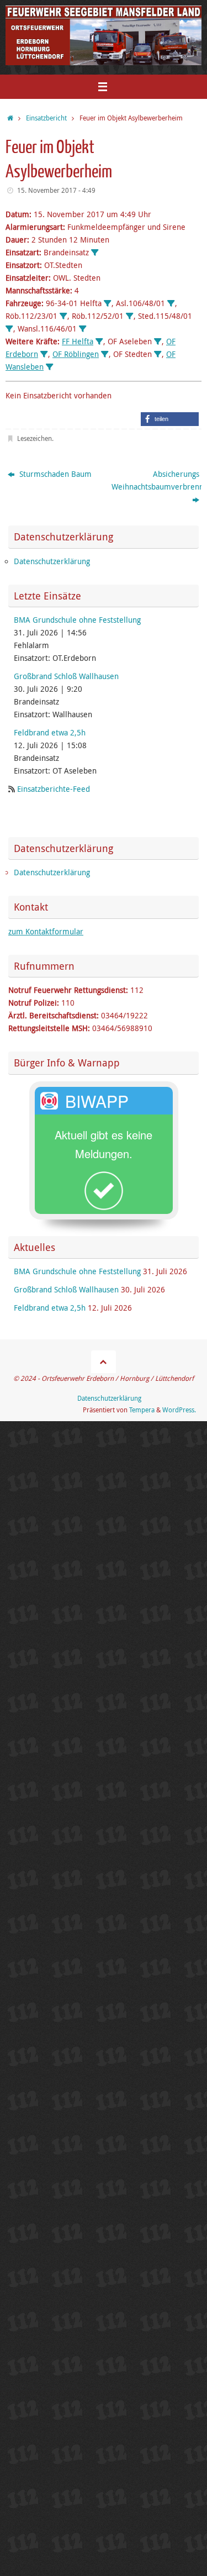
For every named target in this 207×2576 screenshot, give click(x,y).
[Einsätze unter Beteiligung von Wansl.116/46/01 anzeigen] (83, 329)
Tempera (142, 1410)
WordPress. (179, 1410)
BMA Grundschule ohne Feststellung (77, 620)
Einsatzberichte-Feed (54, 789)
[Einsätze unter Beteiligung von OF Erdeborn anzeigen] (44, 355)
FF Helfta (78, 341)
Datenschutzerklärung (52, 561)
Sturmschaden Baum (54, 474)
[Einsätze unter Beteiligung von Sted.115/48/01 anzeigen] (9, 329)
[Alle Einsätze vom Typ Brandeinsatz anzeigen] (95, 253)
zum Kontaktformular (46, 932)
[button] (170, 419)
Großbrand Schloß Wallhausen (66, 676)
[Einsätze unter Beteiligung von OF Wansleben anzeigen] (50, 367)
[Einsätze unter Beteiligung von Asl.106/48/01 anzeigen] (171, 304)
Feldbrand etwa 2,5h (50, 733)
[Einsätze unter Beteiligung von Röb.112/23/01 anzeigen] (63, 317)
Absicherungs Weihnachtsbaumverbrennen (156, 480)
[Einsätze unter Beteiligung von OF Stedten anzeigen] (158, 355)
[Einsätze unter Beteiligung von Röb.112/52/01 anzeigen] (130, 317)
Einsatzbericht (46, 118)
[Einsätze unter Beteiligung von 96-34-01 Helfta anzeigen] (108, 304)
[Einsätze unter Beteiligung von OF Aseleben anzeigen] (158, 342)
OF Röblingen (76, 354)
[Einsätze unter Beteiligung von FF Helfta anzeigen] (99, 342)
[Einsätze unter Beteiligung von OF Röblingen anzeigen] (105, 355)
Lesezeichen (34, 438)
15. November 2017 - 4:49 (56, 190)
